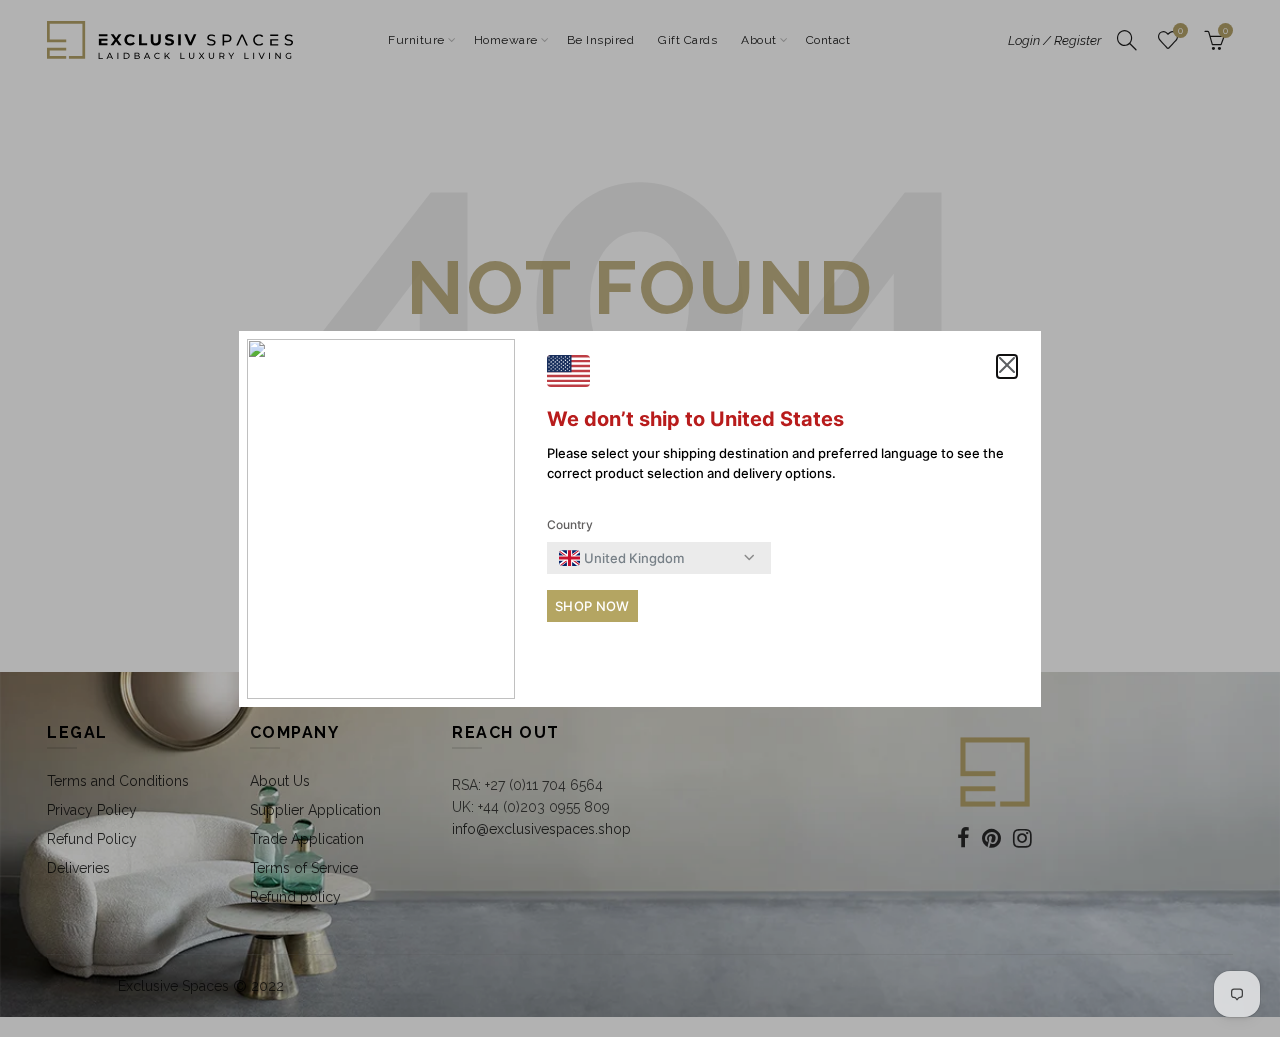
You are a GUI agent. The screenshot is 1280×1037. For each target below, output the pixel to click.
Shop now (592, 606)
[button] (1007, 367)
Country (570, 524)
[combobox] (621, 558)
